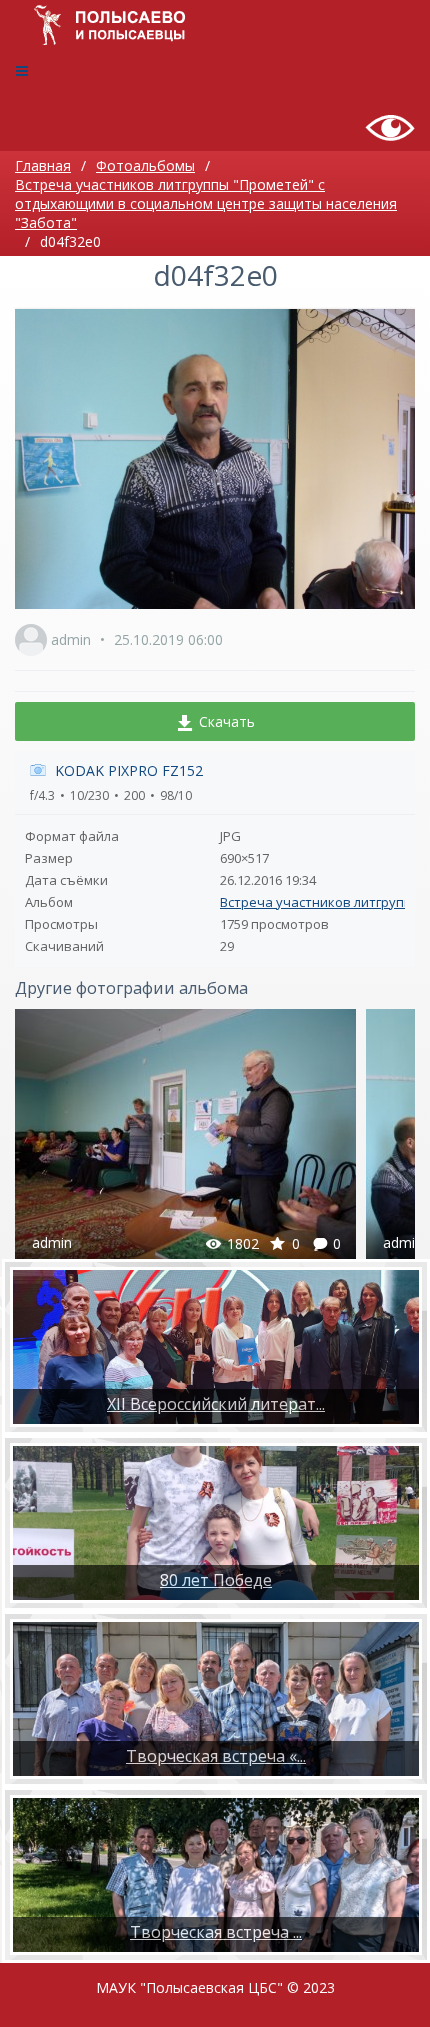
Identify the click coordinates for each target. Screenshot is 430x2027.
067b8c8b (186, 1137)
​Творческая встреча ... (216, 1932)
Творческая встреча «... (216, 1756)
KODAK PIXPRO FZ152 (129, 770)
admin (71, 639)
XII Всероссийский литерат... (216, 1404)
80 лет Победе (216, 1580)
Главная (43, 165)
